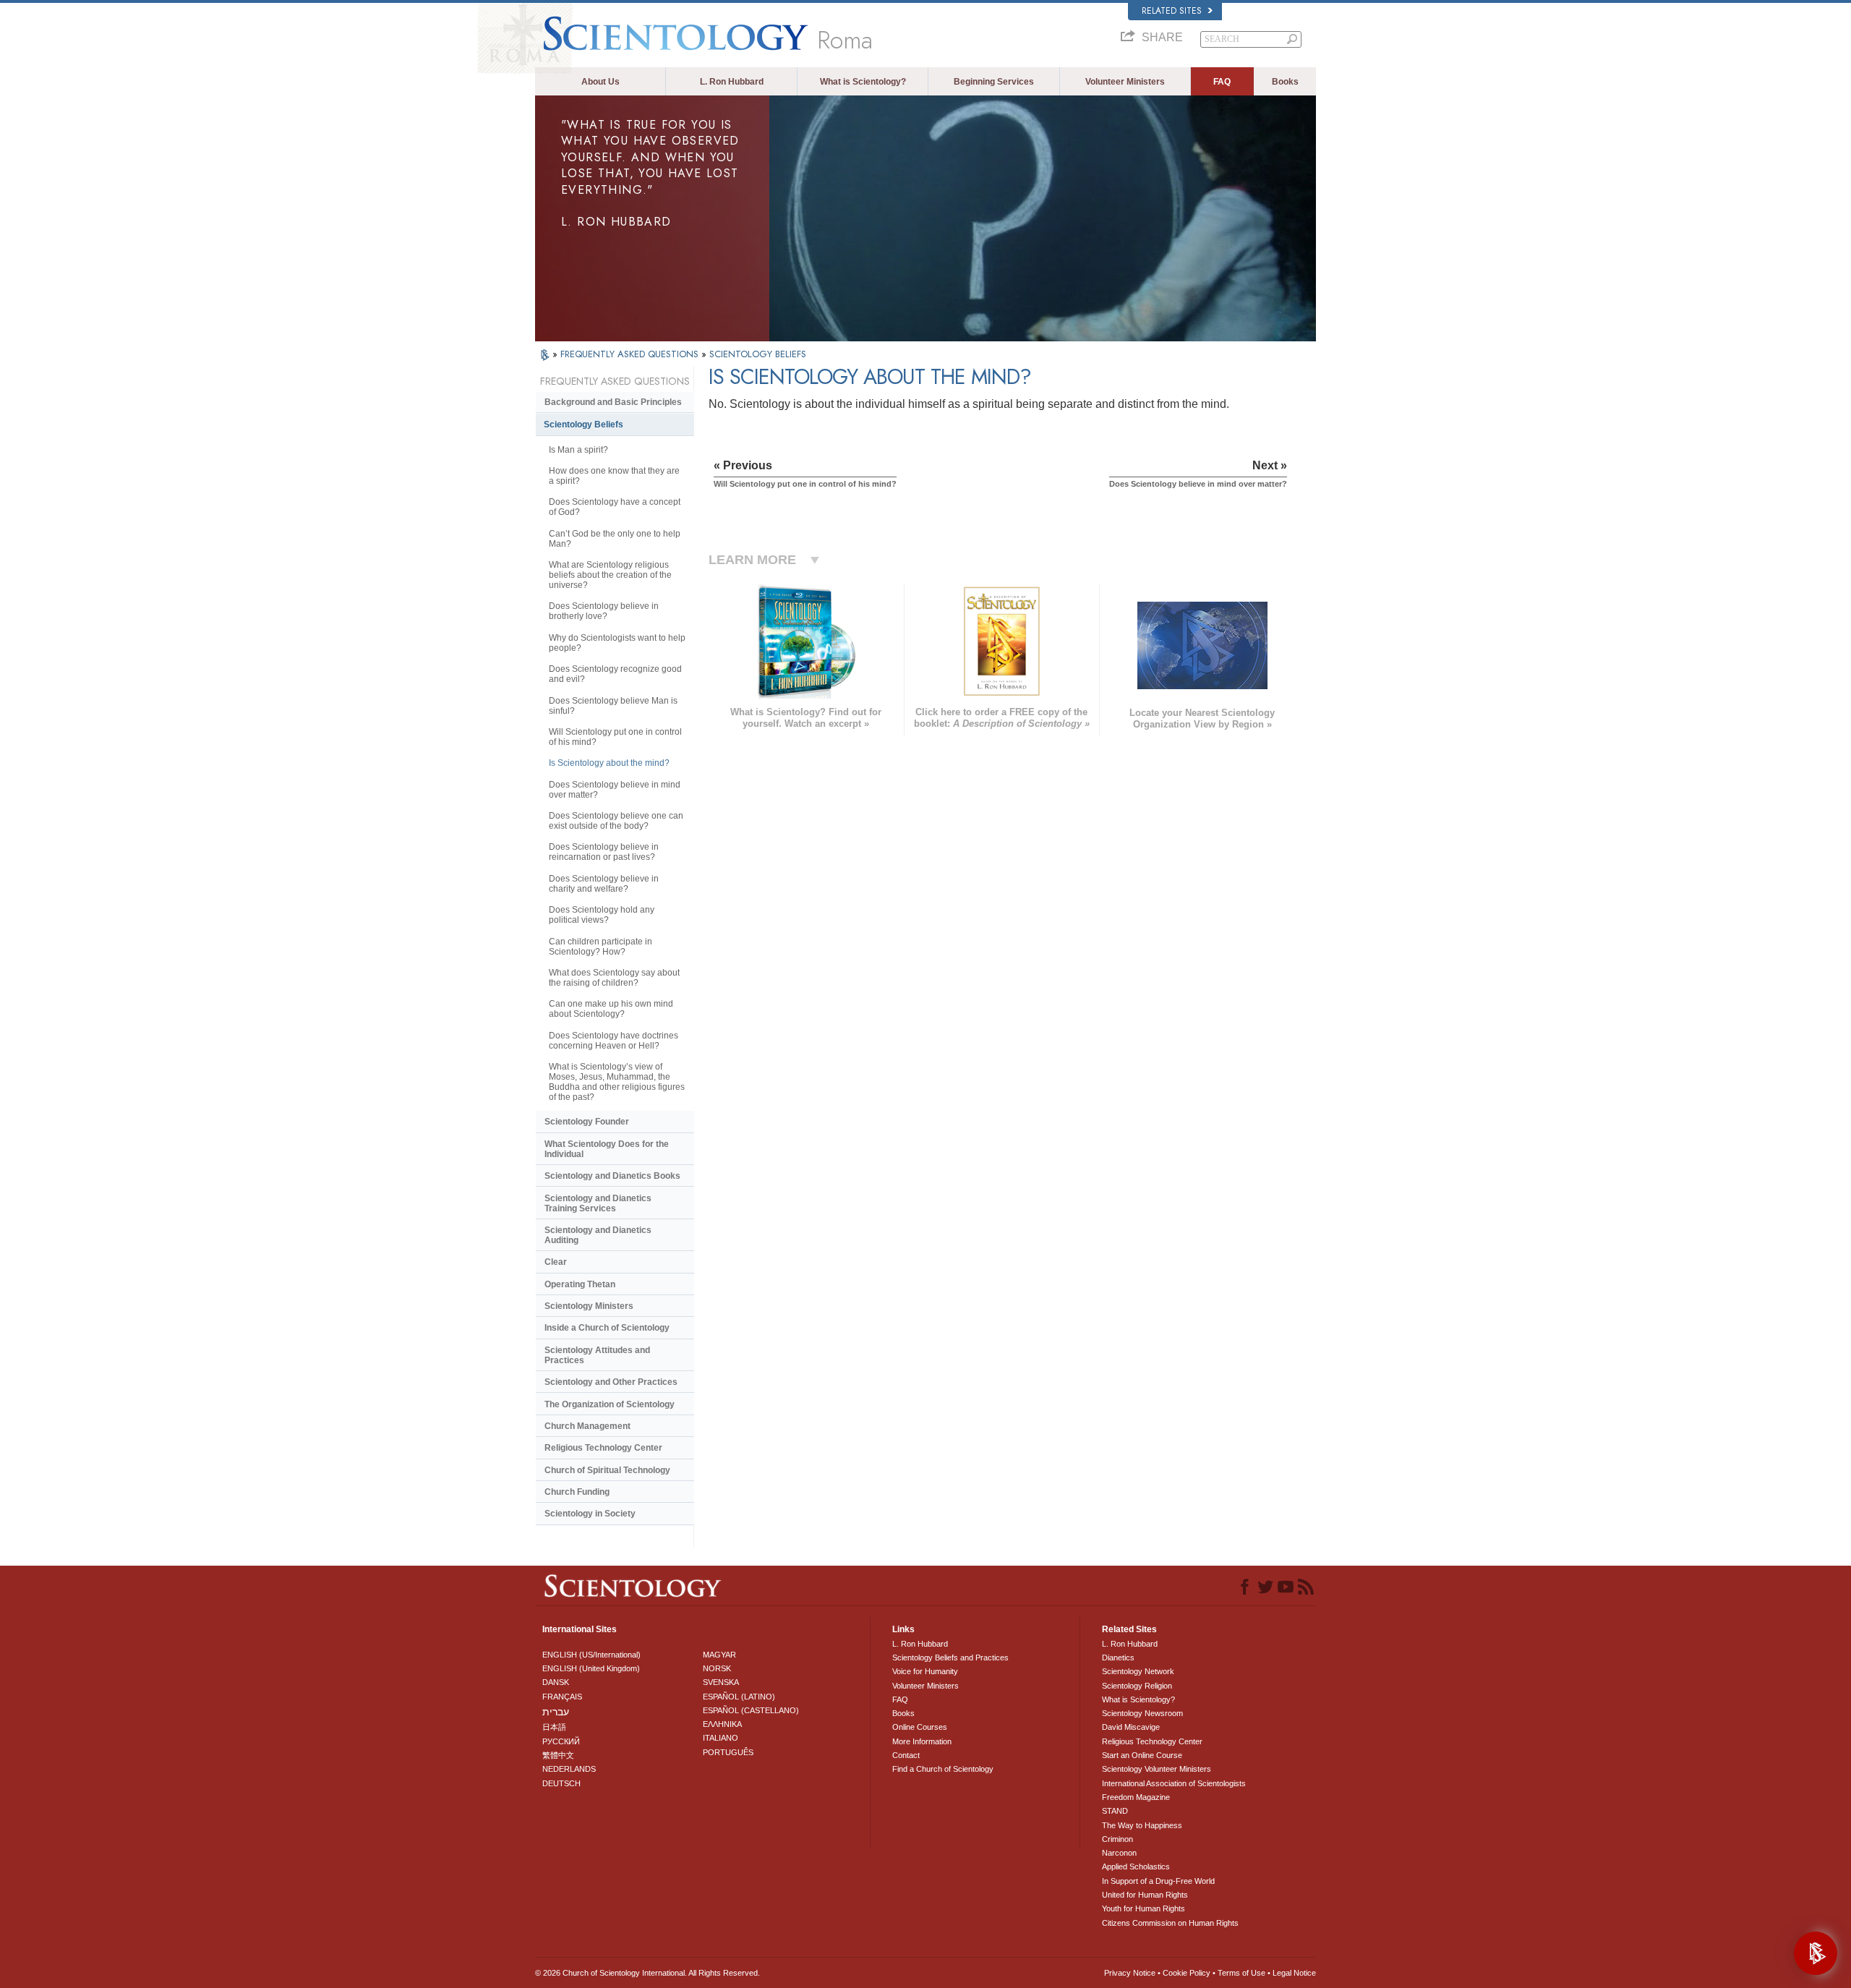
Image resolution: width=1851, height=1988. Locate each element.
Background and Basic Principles (613, 402)
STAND (1115, 1811)
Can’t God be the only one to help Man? (615, 539)
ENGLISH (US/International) (591, 1655)
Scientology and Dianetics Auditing (598, 1235)
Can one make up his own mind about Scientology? (611, 1009)
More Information (922, 1741)
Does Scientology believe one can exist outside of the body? (616, 821)
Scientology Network (1138, 1671)
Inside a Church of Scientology (607, 1328)
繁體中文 (558, 1755)
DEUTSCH (561, 1783)
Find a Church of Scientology (943, 1769)
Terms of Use (1241, 1973)
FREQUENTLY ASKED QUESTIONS (631, 354)
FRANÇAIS (562, 1697)
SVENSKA (721, 1682)
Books (1285, 82)
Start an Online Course (1142, 1755)
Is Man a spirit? (578, 450)
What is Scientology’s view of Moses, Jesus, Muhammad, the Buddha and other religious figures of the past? (617, 1082)
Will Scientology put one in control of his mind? (615, 737)
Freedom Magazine (1136, 1797)
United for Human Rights (1145, 1895)
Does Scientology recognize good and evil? (615, 674)
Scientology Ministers (589, 1306)
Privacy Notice (1130, 1973)
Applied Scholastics (1136, 1867)
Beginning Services (994, 82)
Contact (906, 1755)
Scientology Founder (587, 1122)
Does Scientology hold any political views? (602, 915)
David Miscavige (1131, 1727)
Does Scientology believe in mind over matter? (615, 790)
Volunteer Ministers (1125, 82)
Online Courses (920, 1727)
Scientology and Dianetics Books (612, 1176)
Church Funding (577, 1492)
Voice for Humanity (925, 1671)
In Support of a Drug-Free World (1158, 1881)
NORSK (717, 1668)
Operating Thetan (580, 1284)
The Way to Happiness (1142, 1825)
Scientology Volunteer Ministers (1157, 1769)
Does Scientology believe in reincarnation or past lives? (604, 852)
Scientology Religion (1137, 1686)
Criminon (1117, 1839)
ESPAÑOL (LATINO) (739, 1697)
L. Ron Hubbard (732, 82)
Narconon (1119, 1853)
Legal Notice (1294, 1973)
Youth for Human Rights (1143, 1908)
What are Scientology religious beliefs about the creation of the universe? (610, 575)
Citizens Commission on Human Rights (1170, 1923)
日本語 (554, 1727)
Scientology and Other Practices (611, 1382)
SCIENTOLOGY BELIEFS (758, 354)
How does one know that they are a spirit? (614, 476)
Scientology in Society (590, 1514)
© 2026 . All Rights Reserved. (647, 1973)
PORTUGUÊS (728, 1752)
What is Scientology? (863, 82)
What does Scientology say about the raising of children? (614, 978)
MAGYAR (719, 1655)
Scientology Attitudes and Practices (597, 1355)
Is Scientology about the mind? (609, 763)
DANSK (556, 1682)
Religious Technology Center (603, 1448)
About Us (600, 82)
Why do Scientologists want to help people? (617, 643)
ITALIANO (721, 1738)
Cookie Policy (1187, 1973)
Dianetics (1118, 1658)
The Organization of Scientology (610, 1404)
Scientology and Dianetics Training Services (598, 1203)
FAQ (1222, 82)
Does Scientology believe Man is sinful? (613, 706)
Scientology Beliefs (583, 425)
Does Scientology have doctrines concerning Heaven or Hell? (614, 1041)
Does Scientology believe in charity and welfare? (604, 884)
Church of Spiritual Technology (607, 1470)
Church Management (587, 1426)
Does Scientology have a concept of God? (615, 507)
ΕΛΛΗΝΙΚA (722, 1724)
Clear (556, 1262)
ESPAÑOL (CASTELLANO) (751, 1710)
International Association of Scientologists (1174, 1783)
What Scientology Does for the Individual (607, 1149)
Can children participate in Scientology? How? (600, 947)
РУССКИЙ (561, 1741)
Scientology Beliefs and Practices (950, 1658)
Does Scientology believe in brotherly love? (604, 611)
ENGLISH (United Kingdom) (591, 1668)
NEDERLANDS (569, 1769)
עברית (556, 1712)
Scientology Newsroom (1142, 1713)
